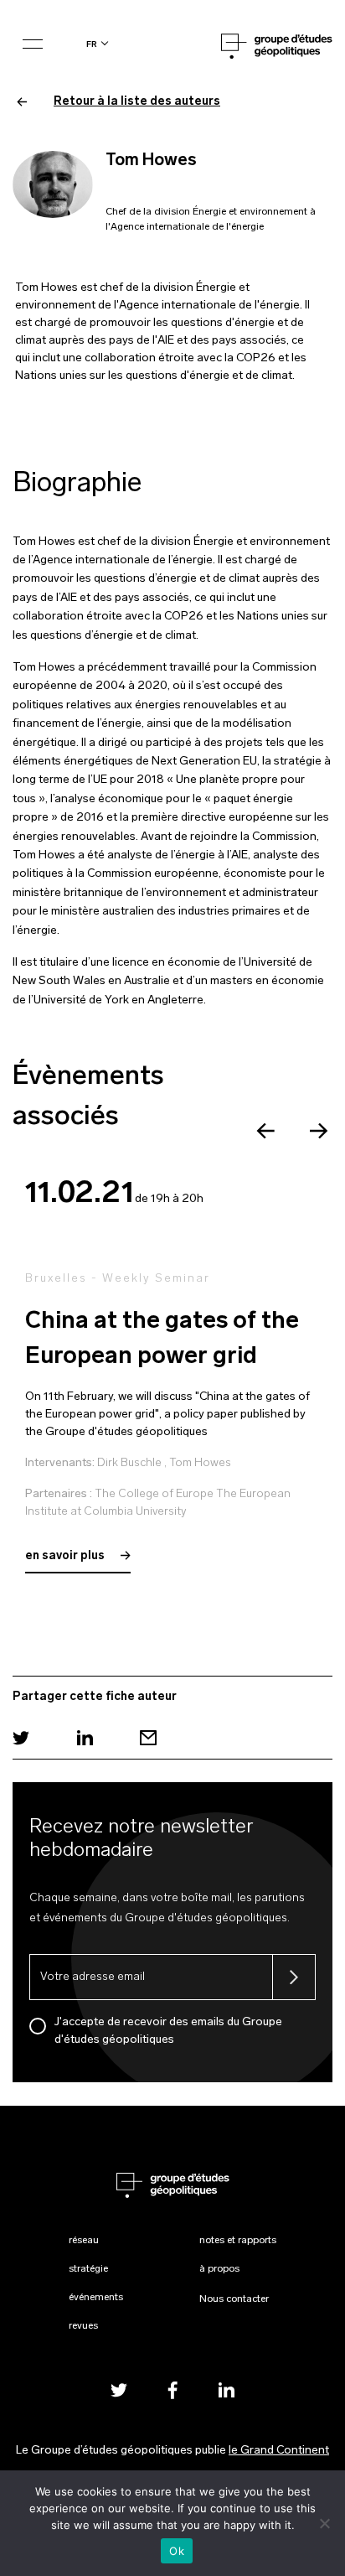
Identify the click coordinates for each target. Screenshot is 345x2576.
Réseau (84, 2241)
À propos (219, 2269)
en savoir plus (66, 1556)
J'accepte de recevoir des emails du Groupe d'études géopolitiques (168, 2031)
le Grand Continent (279, 2451)
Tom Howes (200, 1463)
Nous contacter (234, 2299)
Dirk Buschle (129, 1463)
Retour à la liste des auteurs (137, 102)
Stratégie (88, 2269)
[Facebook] (172, 2389)
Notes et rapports (238, 2241)
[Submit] (294, 1977)
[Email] (148, 1738)
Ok (177, 2551)
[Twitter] (21, 1738)
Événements (96, 2298)
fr (92, 44)
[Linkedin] (85, 1738)
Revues (83, 2326)
